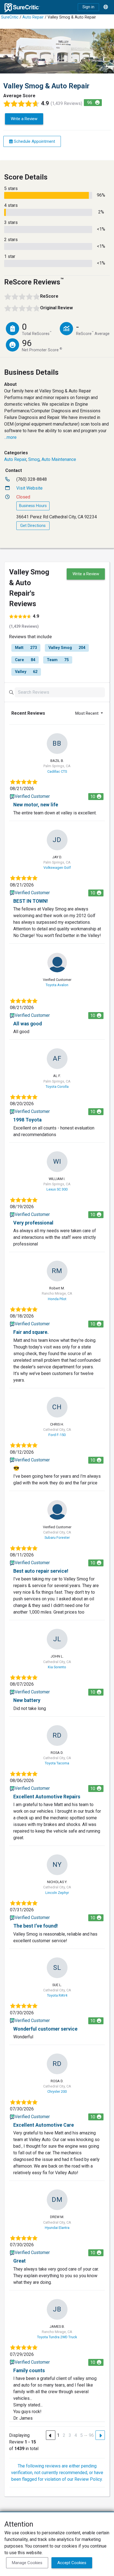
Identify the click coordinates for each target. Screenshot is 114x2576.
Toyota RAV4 (57, 1995)
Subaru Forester (57, 1538)
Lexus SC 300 (57, 1189)
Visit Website (29, 488)
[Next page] (100, 2435)
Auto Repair (33, 17)
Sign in (88, 7)
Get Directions (33, 526)
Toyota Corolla (57, 1087)
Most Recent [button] (87, 713)
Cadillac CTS (57, 771)
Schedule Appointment (34, 141)
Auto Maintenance (59, 459)
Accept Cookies (72, 2563)
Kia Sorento (57, 1667)
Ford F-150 (57, 1435)
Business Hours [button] (33, 506)
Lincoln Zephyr (57, 1893)
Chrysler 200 (57, 2091)
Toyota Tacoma (57, 1763)
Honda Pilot (57, 1299)
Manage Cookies (27, 2563)
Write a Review (24, 119)
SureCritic (10, 17)
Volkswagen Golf (57, 868)
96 (91, 2435)
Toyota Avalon (57, 985)
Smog (34, 459)
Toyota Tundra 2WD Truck (57, 2337)
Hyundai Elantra (57, 2228)
